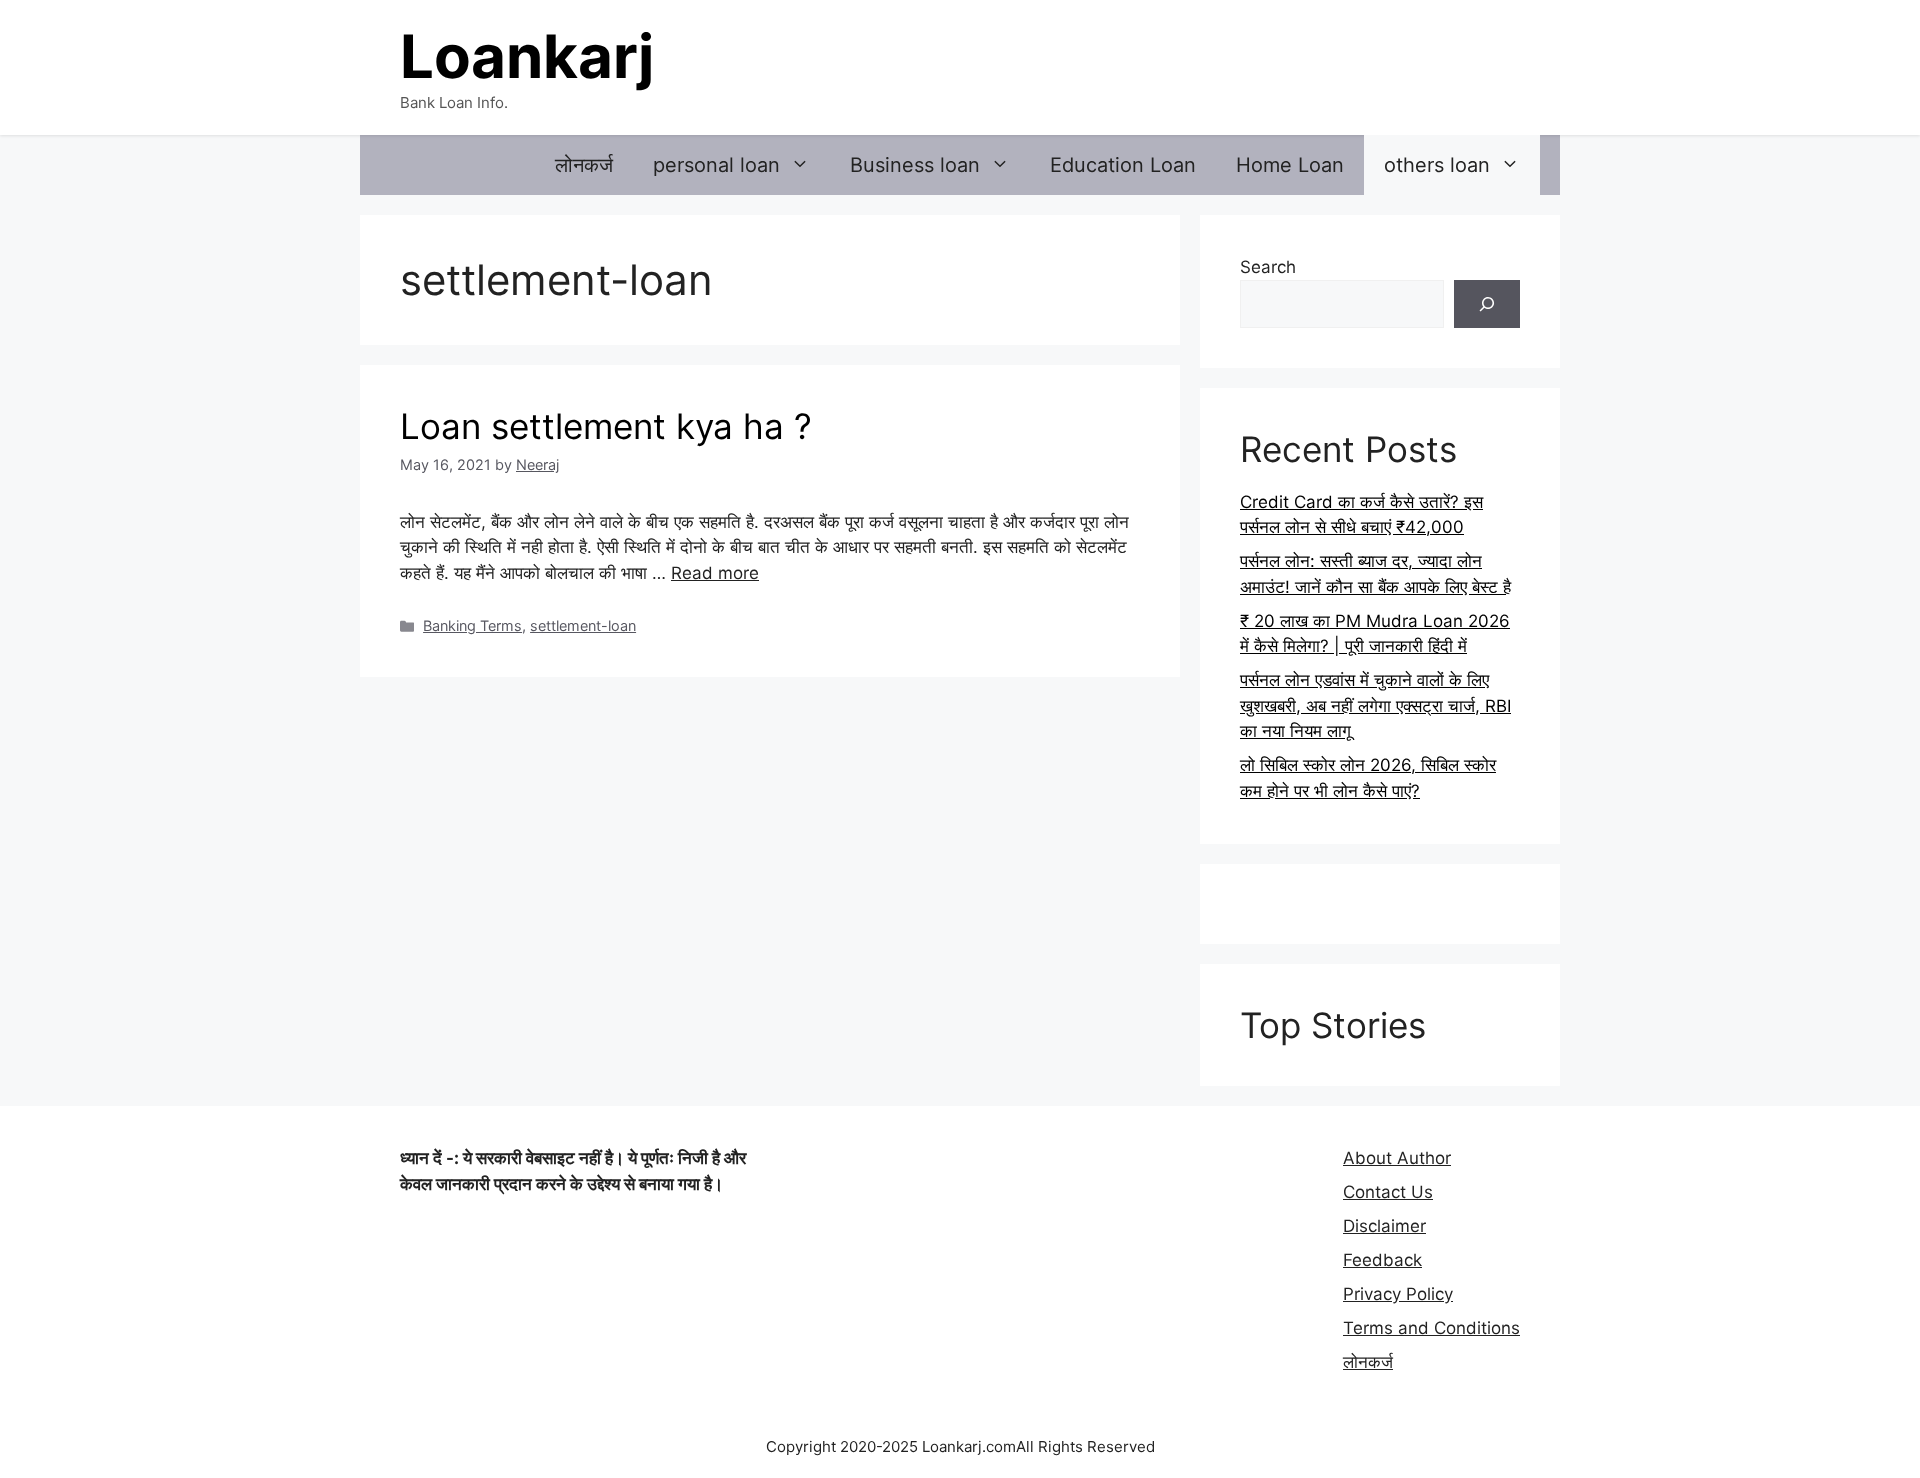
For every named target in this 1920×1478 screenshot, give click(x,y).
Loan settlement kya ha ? (606, 426)
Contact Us (1388, 1192)
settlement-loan (583, 625)
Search (1268, 267)
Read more (715, 573)
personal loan (716, 165)
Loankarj (527, 56)
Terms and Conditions (1431, 1328)
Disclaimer (1384, 1226)
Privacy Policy (1398, 1294)
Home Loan (1290, 165)
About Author (1397, 1158)
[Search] (1487, 304)
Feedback (1382, 1260)
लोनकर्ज (584, 165)
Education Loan (1123, 165)
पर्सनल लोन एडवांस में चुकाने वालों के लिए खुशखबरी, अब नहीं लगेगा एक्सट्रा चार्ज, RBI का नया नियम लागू (1375, 705)
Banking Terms (472, 625)
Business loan (915, 165)
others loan (1437, 165)
